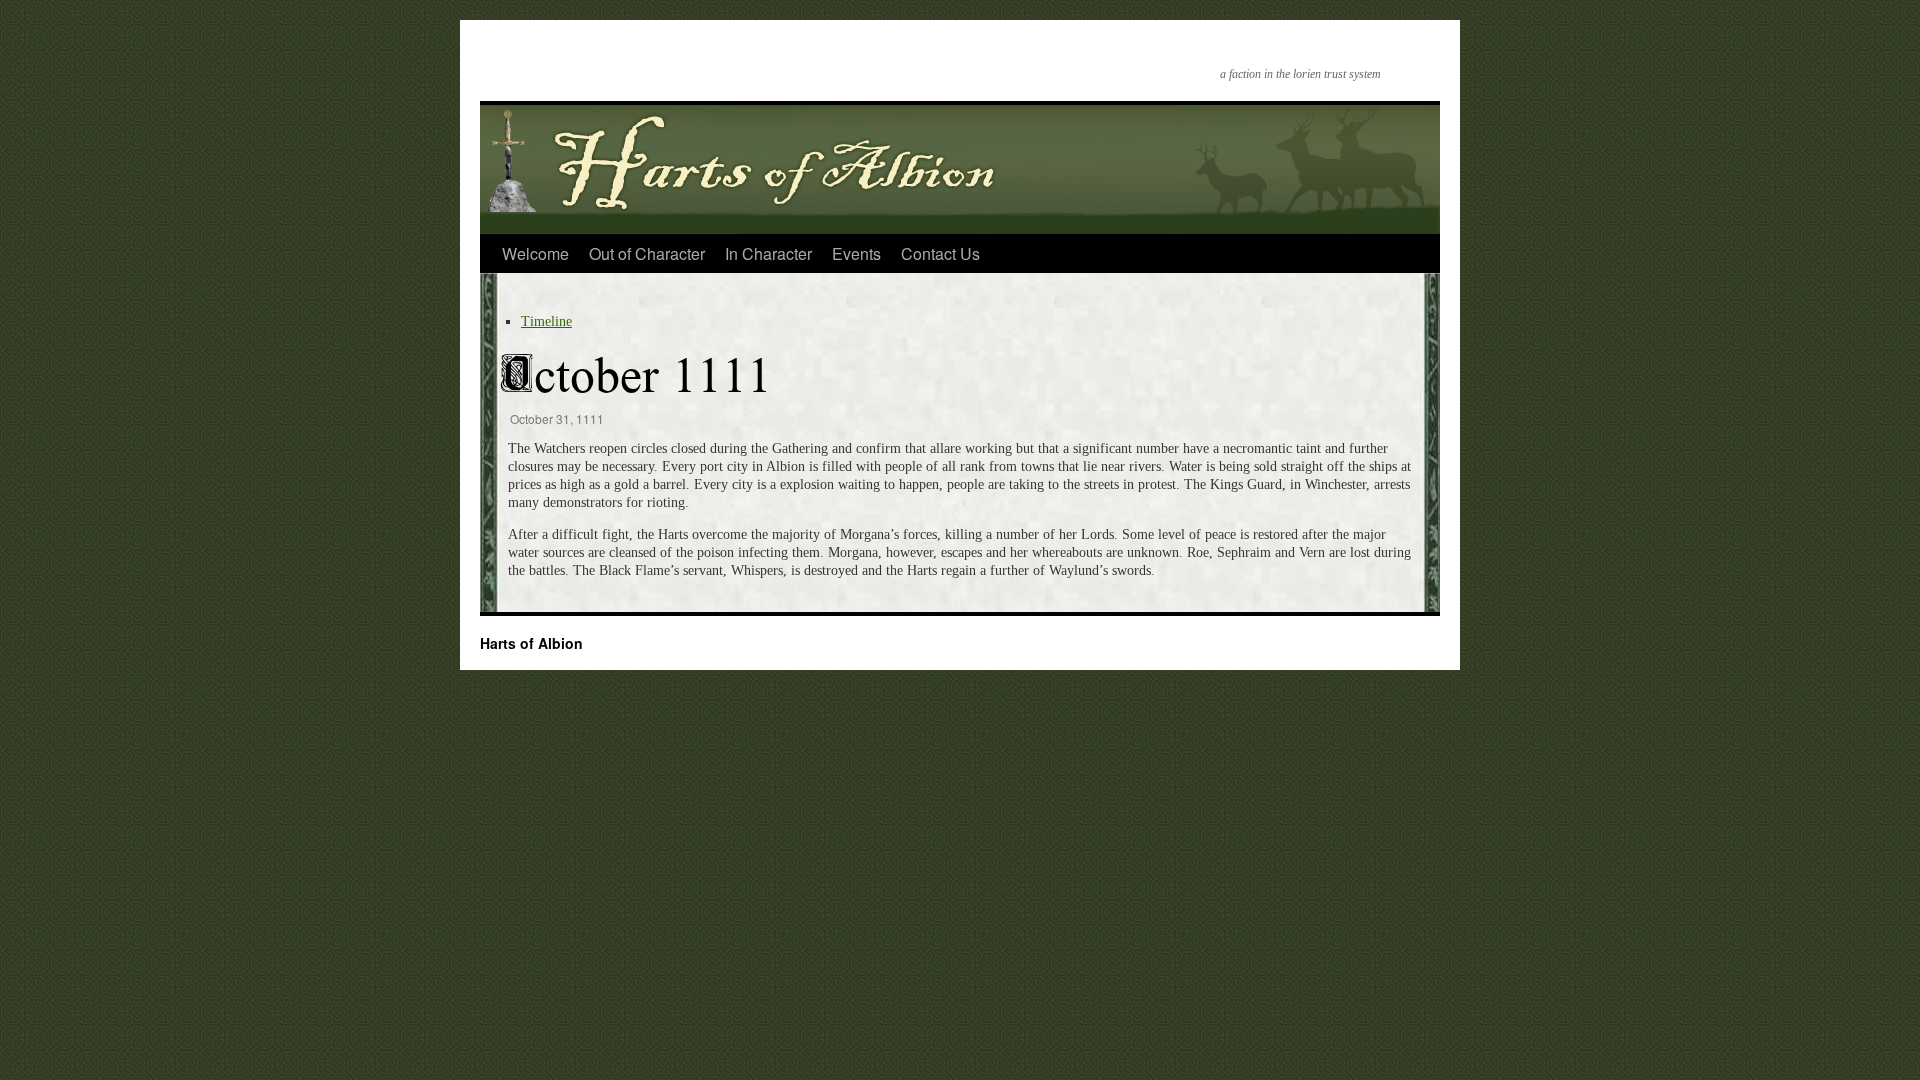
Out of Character (647, 253)
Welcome (535, 253)
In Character (768, 253)
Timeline (546, 321)
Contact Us (940, 253)
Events (856, 253)
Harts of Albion (531, 643)
